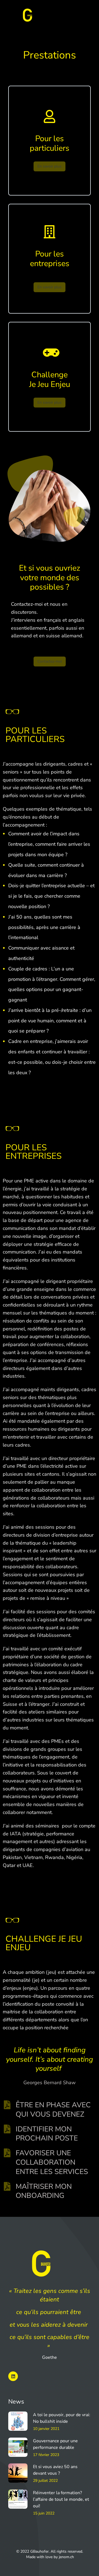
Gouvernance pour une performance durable (55, 2444)
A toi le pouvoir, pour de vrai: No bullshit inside (62, 2418)
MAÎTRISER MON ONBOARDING (44, 2191)
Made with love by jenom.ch (50, 2557)
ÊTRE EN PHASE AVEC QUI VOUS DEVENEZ (53, 2110)
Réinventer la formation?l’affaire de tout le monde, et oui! (61, 2499)
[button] (87, 15)
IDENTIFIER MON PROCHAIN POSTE (47, 2134)
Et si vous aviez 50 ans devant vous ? (55, 2470)
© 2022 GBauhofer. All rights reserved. (50, 2551)
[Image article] (18, 2421)
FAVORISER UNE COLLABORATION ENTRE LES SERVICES (52, 2162)
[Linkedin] (13, 2376)
